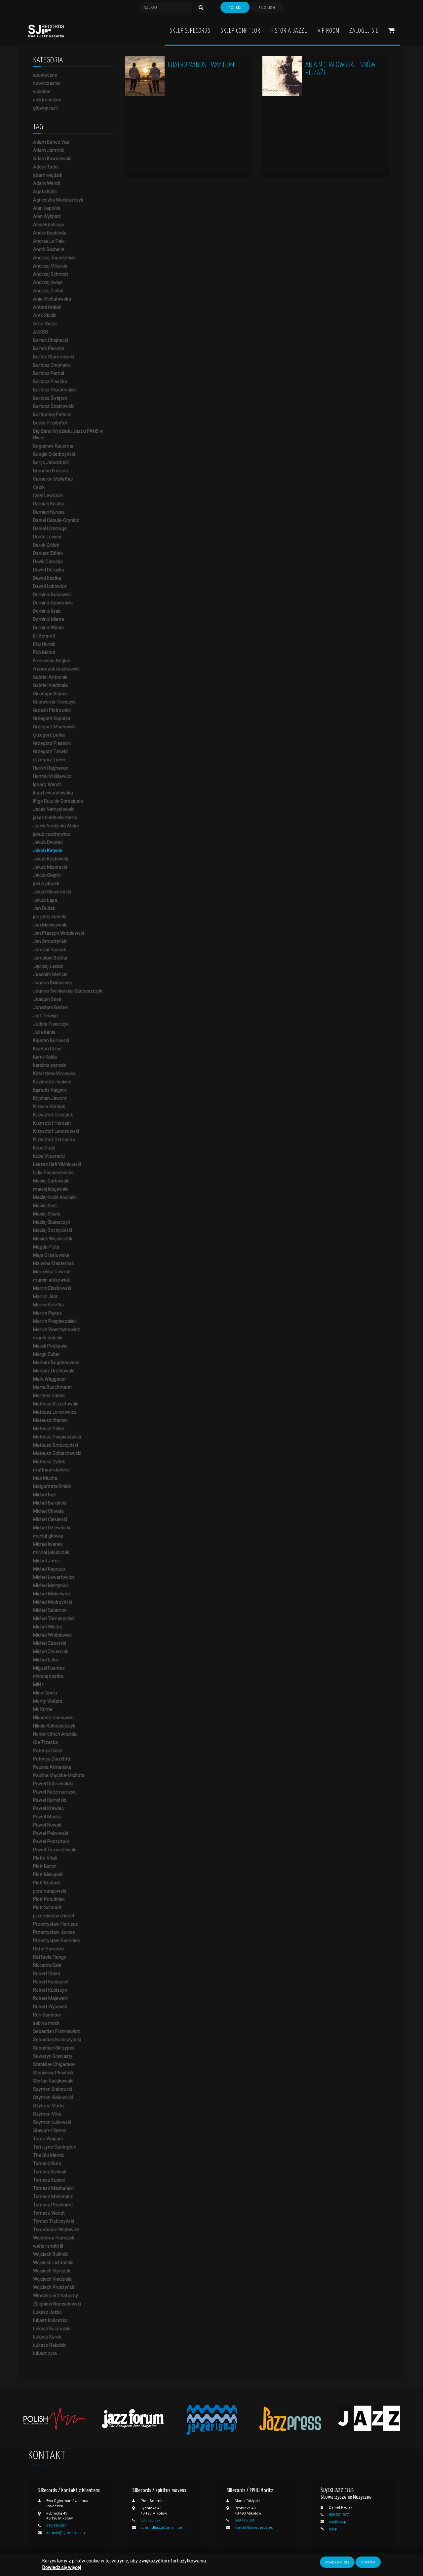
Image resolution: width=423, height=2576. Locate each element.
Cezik (39, 487)
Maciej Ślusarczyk (52, 1222)
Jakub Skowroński (52, 892)
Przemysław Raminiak (57, 1941)
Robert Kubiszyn (50, 1990)
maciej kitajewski (51, 1189)
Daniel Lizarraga (50, 528)
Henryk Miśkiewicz (52, 776)
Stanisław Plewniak (53, 2073)
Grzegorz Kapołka (52, 718)
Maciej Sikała (47, 1214)
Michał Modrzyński (53, 1602)
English (267, 8)
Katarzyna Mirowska (54, 1073)
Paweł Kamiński (50, 1800)
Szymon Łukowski (52, 2122)
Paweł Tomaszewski (55, 1850)
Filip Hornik (44, 644)
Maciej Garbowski (51, 1181)
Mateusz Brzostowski (56, 1404)
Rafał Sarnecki (48, 1949)
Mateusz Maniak (50, 1420)
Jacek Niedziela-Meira (56, 826)
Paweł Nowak (47, 1825)
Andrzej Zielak (48, 291)
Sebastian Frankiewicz (57, 2031)
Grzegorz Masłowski (54, 727)
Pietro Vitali (45, 1858)
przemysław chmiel (54, 1916)
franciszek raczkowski (56, 669)
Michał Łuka (46, 1660)
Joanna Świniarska (53, 983)
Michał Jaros (46, 1561)
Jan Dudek (44, 908)
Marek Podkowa (50, 1346)
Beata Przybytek (50, 423)
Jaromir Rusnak (50, 950)
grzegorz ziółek (49, 760)
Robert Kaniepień (51, 1982)
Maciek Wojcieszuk (53, 1239)
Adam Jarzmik (49, 150)
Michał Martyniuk (51, 1585)
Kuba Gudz (44, 1148)
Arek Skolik (45, 315)
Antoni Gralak (47, 307)
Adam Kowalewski (52, 159)
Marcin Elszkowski (52, 1288)
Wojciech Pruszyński (54, 2287)
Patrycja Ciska (48, 1751)
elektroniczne (47, 100)
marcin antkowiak (52, 1280)
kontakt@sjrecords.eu (66, 2533)
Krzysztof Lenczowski (56, 1131)
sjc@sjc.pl (338, 2522)
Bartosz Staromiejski (55, 390)
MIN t (38, 1685)
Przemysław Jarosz (54, 1932)
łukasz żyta (45, 2353)
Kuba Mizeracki (49, 1156)
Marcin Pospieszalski (55, 1321)
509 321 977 (339, 2515)
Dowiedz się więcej (62, 2568)
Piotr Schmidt (47, 1907)
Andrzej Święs (48, 282)
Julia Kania (44, 1032)
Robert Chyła (47, 1974)
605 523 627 (150, 2520)
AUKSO (41, 332)
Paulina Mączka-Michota (59, 1775)
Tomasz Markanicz (53, 2196)
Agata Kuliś (45, 192)
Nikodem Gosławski (53, 1718)
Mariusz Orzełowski (54, 1371)
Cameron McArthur (53, 479)
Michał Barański (50, 1503)
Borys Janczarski (51, 462)
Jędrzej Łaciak (48, 966)
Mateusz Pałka (49, 1429)
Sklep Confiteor (240, 31)
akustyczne (45, 75)
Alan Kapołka (47, 208)
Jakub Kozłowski (51, 859)
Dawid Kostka (47, 578)
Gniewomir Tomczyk (54, 702)
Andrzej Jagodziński (54, 258)
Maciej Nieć (45, 1206)
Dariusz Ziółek (48, 553)
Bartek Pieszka (49, 348)
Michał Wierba (48, 1627)
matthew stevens (51, 1470)
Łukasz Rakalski (50, 2345)
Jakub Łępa (45, 900)
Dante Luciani (47, 537)
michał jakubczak (51, 1552)
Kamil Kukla (45, 1057)
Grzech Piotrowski (52, 710)
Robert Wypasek (50, 2007)
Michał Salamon (50, 1610)
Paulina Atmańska (52, 1767)
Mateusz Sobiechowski (57, 1453)
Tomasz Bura (47, 2163)
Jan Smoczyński (50, 941)
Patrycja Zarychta (52, 1759)
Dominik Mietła (49, 619)
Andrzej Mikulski (50, 266)
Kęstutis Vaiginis (50, 1090)
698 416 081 (56, 2526)
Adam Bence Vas (51, 142)
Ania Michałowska (52, 299)
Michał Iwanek (48, 1544)
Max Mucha (45, 1478)
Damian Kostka (49, 504)
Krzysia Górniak (49, 1107)
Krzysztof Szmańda (54, 1140)
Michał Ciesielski (50, 1519)
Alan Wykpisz (47, 216)
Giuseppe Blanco (50, 694)
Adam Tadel (46, 167)
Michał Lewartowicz (54, 1577)
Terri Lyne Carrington (55, 2147)
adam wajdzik (48, 175)
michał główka (48, 1536)
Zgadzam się (337, 2562)
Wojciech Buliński (51, 2254)
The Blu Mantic (49, 2155)
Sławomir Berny (50, 2130)
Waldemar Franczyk (54, 2238)
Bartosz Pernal (49, 373)
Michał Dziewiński (52, 1528)
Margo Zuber (47, 1354)
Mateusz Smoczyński (56, 1445)
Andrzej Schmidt (51, 274)
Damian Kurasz (49, 512)
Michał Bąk (44, 1495)
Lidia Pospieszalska (53, 1173)
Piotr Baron (45, 1866)
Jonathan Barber (51, 1007)
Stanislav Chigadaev (54, 2064)
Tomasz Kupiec (49, 2180)
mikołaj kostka (48, 1676)
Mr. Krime (43, 1709)
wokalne (42, 91)
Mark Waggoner (50, 1379)
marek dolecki (48, 1338)
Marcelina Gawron (52, 1272)
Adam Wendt (47, 183)
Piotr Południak (49, 1899)
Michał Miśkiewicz (52, 1594)
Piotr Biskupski (48, 1874)
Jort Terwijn (45, 1016)
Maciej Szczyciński (53, 1230)
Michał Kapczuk (49, 1569)
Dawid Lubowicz (50, 586)
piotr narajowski (50, 1891)
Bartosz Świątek (50, 398)
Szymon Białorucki (53, 2089)
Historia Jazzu (289, 31)
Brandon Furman (51, 471)
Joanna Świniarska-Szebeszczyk (68, 991)
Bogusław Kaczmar (53, 446)
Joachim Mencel (50, 974)
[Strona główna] (46, 31)
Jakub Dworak (48, 842)
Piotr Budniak (47, 1883)
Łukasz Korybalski (52, 2329)
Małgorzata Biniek (52, 1486)
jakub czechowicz (52, 834)
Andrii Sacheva (49, 249)
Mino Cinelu (45, 1693)
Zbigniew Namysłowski (57, 2304)
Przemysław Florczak (56, 1924)
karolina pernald (50, 1065)
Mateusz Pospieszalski (57, 1437)
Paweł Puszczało (51, 1841)
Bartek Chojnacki (51, 340)
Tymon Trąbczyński (54, 2221)
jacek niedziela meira (55, 817)
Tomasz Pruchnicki (53, 2205)
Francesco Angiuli (51, 661)
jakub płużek (46, 884)
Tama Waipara (48, 2139)
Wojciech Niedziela (52, 2279)
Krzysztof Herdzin (52, 1123)
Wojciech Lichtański (53, 2263)
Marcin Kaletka (48, 1305)
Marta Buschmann (52, 1387)
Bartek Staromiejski (54, 357)
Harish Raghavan (51, 768)
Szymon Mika (47, 2114)
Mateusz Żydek (49, 1462)
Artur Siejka (45, 324)
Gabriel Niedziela (50, 685)
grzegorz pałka (49, 735)
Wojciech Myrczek (52, 2271)
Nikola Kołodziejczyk (54, 1726)
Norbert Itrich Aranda (55, 1734)
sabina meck (46, 2023)
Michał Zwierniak (51, 1651)
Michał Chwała (48, 1511)
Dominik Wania (48, 628)
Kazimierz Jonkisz (52, 1082)
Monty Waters (48, 1701)
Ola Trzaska (45, 1742)
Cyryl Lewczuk (48, 495)
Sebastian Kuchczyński (57, 2040)
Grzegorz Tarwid (50, 751)
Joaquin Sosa (47, 999)
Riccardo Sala (47, 1965)
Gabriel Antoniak (50, 677)
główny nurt (45, 108)
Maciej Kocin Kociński (55, 1197)
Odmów (368, 2562)
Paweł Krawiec (48, 1808)
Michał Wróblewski (52, 1635)
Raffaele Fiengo (50, 1957)
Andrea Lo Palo (49, 241)
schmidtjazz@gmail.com (163, 2528)
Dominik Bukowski (52, 595)
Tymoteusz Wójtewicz (56, 2230)
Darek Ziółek (46, 545)
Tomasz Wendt (49, 2213)
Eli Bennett (44, 636)
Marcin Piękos (47, 1313)
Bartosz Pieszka (50, 381)
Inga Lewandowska (53, 793)
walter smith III (48, 2246)
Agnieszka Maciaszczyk (58, 200)
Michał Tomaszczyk (54, 1618)
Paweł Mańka (47, 1817)
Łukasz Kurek (47, 2337)
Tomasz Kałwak (50, 2172)
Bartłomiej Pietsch (52, 415)
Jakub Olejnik (47, 875)
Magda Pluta (46, 1247)
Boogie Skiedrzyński (54, 454)
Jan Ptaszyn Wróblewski (58, 933)
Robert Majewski (50, 1998)
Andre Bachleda (50, 233)
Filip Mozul (44, 652)
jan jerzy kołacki (50, 917)
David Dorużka (48, 562)
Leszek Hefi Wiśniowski (57, 1164)
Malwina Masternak (54, 1263)
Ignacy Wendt (47, 784)
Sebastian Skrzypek (54, 2048)
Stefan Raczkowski (53, 2081)
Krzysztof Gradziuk (53, 1115)
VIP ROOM (328, 31)
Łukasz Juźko (47, 2312)
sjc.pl (334, 2529)
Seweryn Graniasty (53, 2056)
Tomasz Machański (53, 2188)
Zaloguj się (364, 31)
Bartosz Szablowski (54, 406)
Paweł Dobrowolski (53, 1784)
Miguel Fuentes (49, 1668)
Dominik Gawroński (53, 603)
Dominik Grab (47, 611)
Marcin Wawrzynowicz (57, 1329)
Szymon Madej (49, 2106)
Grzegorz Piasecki (52, 743)
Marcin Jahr (45, 1296)
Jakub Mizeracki (50, 867)
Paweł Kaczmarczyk (54, 1792)
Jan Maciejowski (50, 925)
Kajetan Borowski (51, 1040)
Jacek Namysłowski (54, 809)
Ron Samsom (47, 2015)
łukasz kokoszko (50, 2320)
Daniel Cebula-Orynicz (56, 520)
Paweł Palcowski (51, 1833)
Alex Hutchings (49, 225)
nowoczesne (46, 83)
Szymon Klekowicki (53, 2097)
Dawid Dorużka (49, 570)
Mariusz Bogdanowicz (56, 1362)
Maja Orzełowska (51, 1255)
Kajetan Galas (47, 1049)
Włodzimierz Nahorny (56, 2296)
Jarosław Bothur (50, 958)
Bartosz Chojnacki (52, 365)
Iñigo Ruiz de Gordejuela (58, 801)
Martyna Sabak (49, 1396)
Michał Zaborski (50, 1643)
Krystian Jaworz (50, 1098)
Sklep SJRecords (190, 31)
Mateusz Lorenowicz (55, 1412)
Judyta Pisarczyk (51, 1024)
